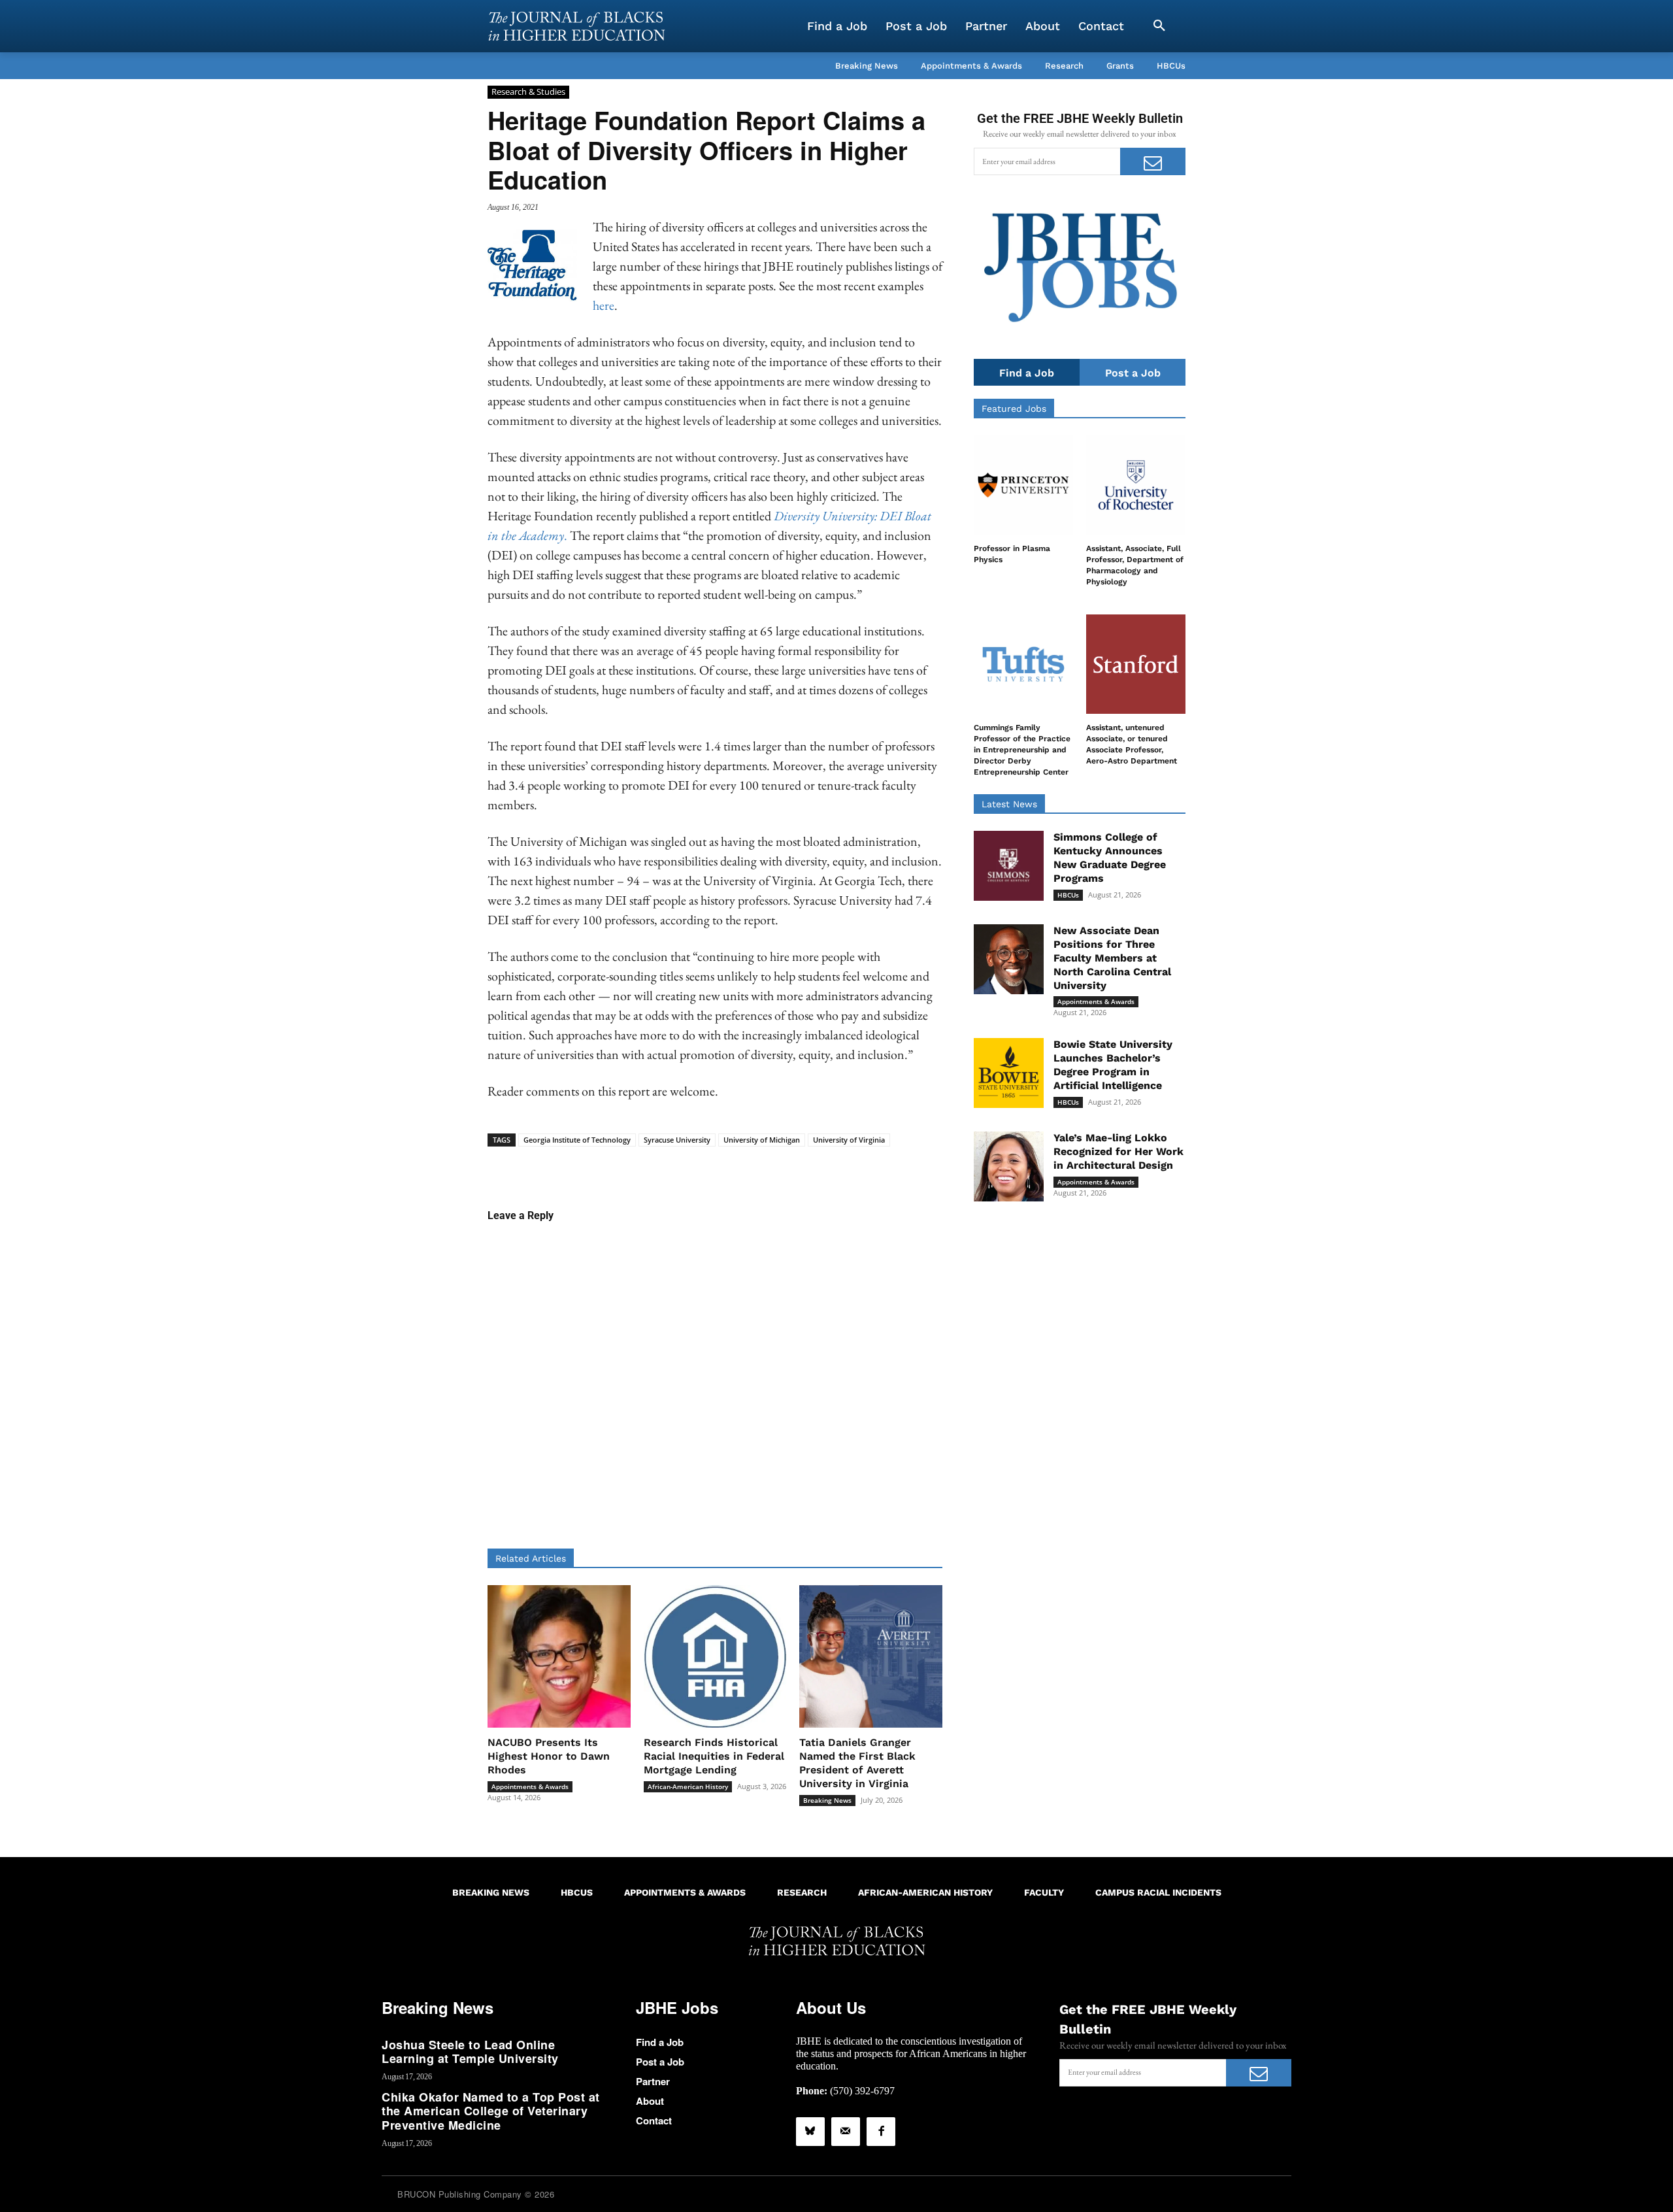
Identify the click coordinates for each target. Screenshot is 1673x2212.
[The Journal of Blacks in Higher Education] (576, 26)
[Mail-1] (846, 2132)
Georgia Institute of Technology (577, 1140)
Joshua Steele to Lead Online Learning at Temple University (470, 2052)
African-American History (688, 1786)
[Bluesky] (810, 2132)
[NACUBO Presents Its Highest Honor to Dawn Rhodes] (559, 1657)
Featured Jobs (1014, 409)
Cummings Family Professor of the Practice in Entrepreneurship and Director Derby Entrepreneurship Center (1022, 749)
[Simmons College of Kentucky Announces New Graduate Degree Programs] (1009, 866)
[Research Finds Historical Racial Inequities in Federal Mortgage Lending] (715, 1657)
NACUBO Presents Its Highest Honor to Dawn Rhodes (549, 1756)
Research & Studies (528, 92)
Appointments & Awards (530, 1786)
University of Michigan (762, 1140)
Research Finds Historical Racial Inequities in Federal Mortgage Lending (714, 1756)
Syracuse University (677, 1140)
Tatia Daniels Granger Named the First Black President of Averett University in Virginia (857, 1763)
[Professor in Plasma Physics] (1023, 485)
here (604, 305)
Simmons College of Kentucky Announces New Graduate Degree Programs (1110, 857)
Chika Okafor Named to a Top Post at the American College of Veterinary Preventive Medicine (491, 2111)
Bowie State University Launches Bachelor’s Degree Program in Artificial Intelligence (1113, 1064)
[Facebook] (881, 2132)
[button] (1159, 26)
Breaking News (827, 1800)
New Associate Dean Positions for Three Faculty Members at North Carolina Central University (1112, 958)
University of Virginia (849, 1140)
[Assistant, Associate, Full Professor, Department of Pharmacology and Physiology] (1136, 485)
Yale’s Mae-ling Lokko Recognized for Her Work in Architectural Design (1118, 1151)
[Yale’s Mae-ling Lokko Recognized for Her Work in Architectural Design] (1009, 1166)
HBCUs (1068, 895)
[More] (816, 1167)
